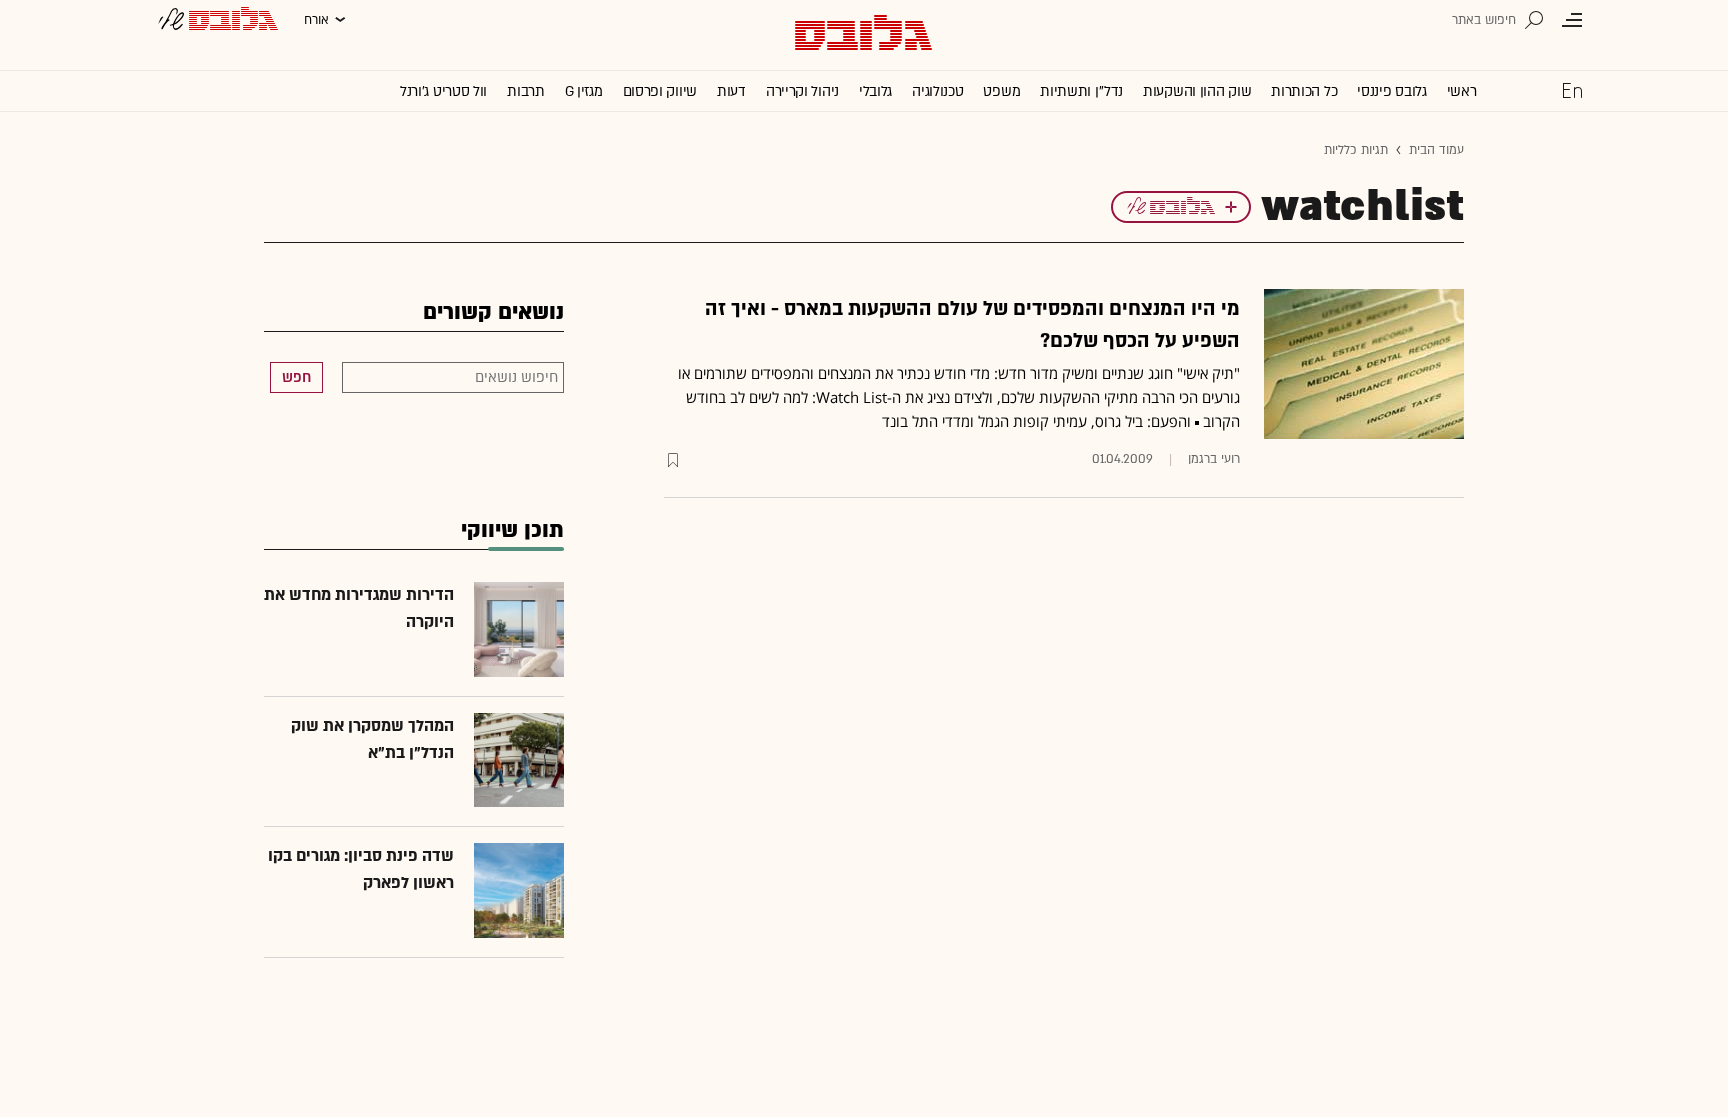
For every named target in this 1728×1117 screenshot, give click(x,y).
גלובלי (875, 91)
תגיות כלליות (1356, 150)
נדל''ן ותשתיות (1081, 91)
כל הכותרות (1304, 91)
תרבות (526, 91)
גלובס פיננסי (1391, 91)
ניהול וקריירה (802, 91)
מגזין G (584, 91)
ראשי (1462, 91)
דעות (731, 91)
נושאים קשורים (493, 312)
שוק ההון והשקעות (1197, 91)
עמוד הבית (1436, 150)
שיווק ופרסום (660, 91)
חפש (296, 377)
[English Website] (1572, 90)
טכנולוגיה (937, 91)
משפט (1001, 91)
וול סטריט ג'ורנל (443, 91)
